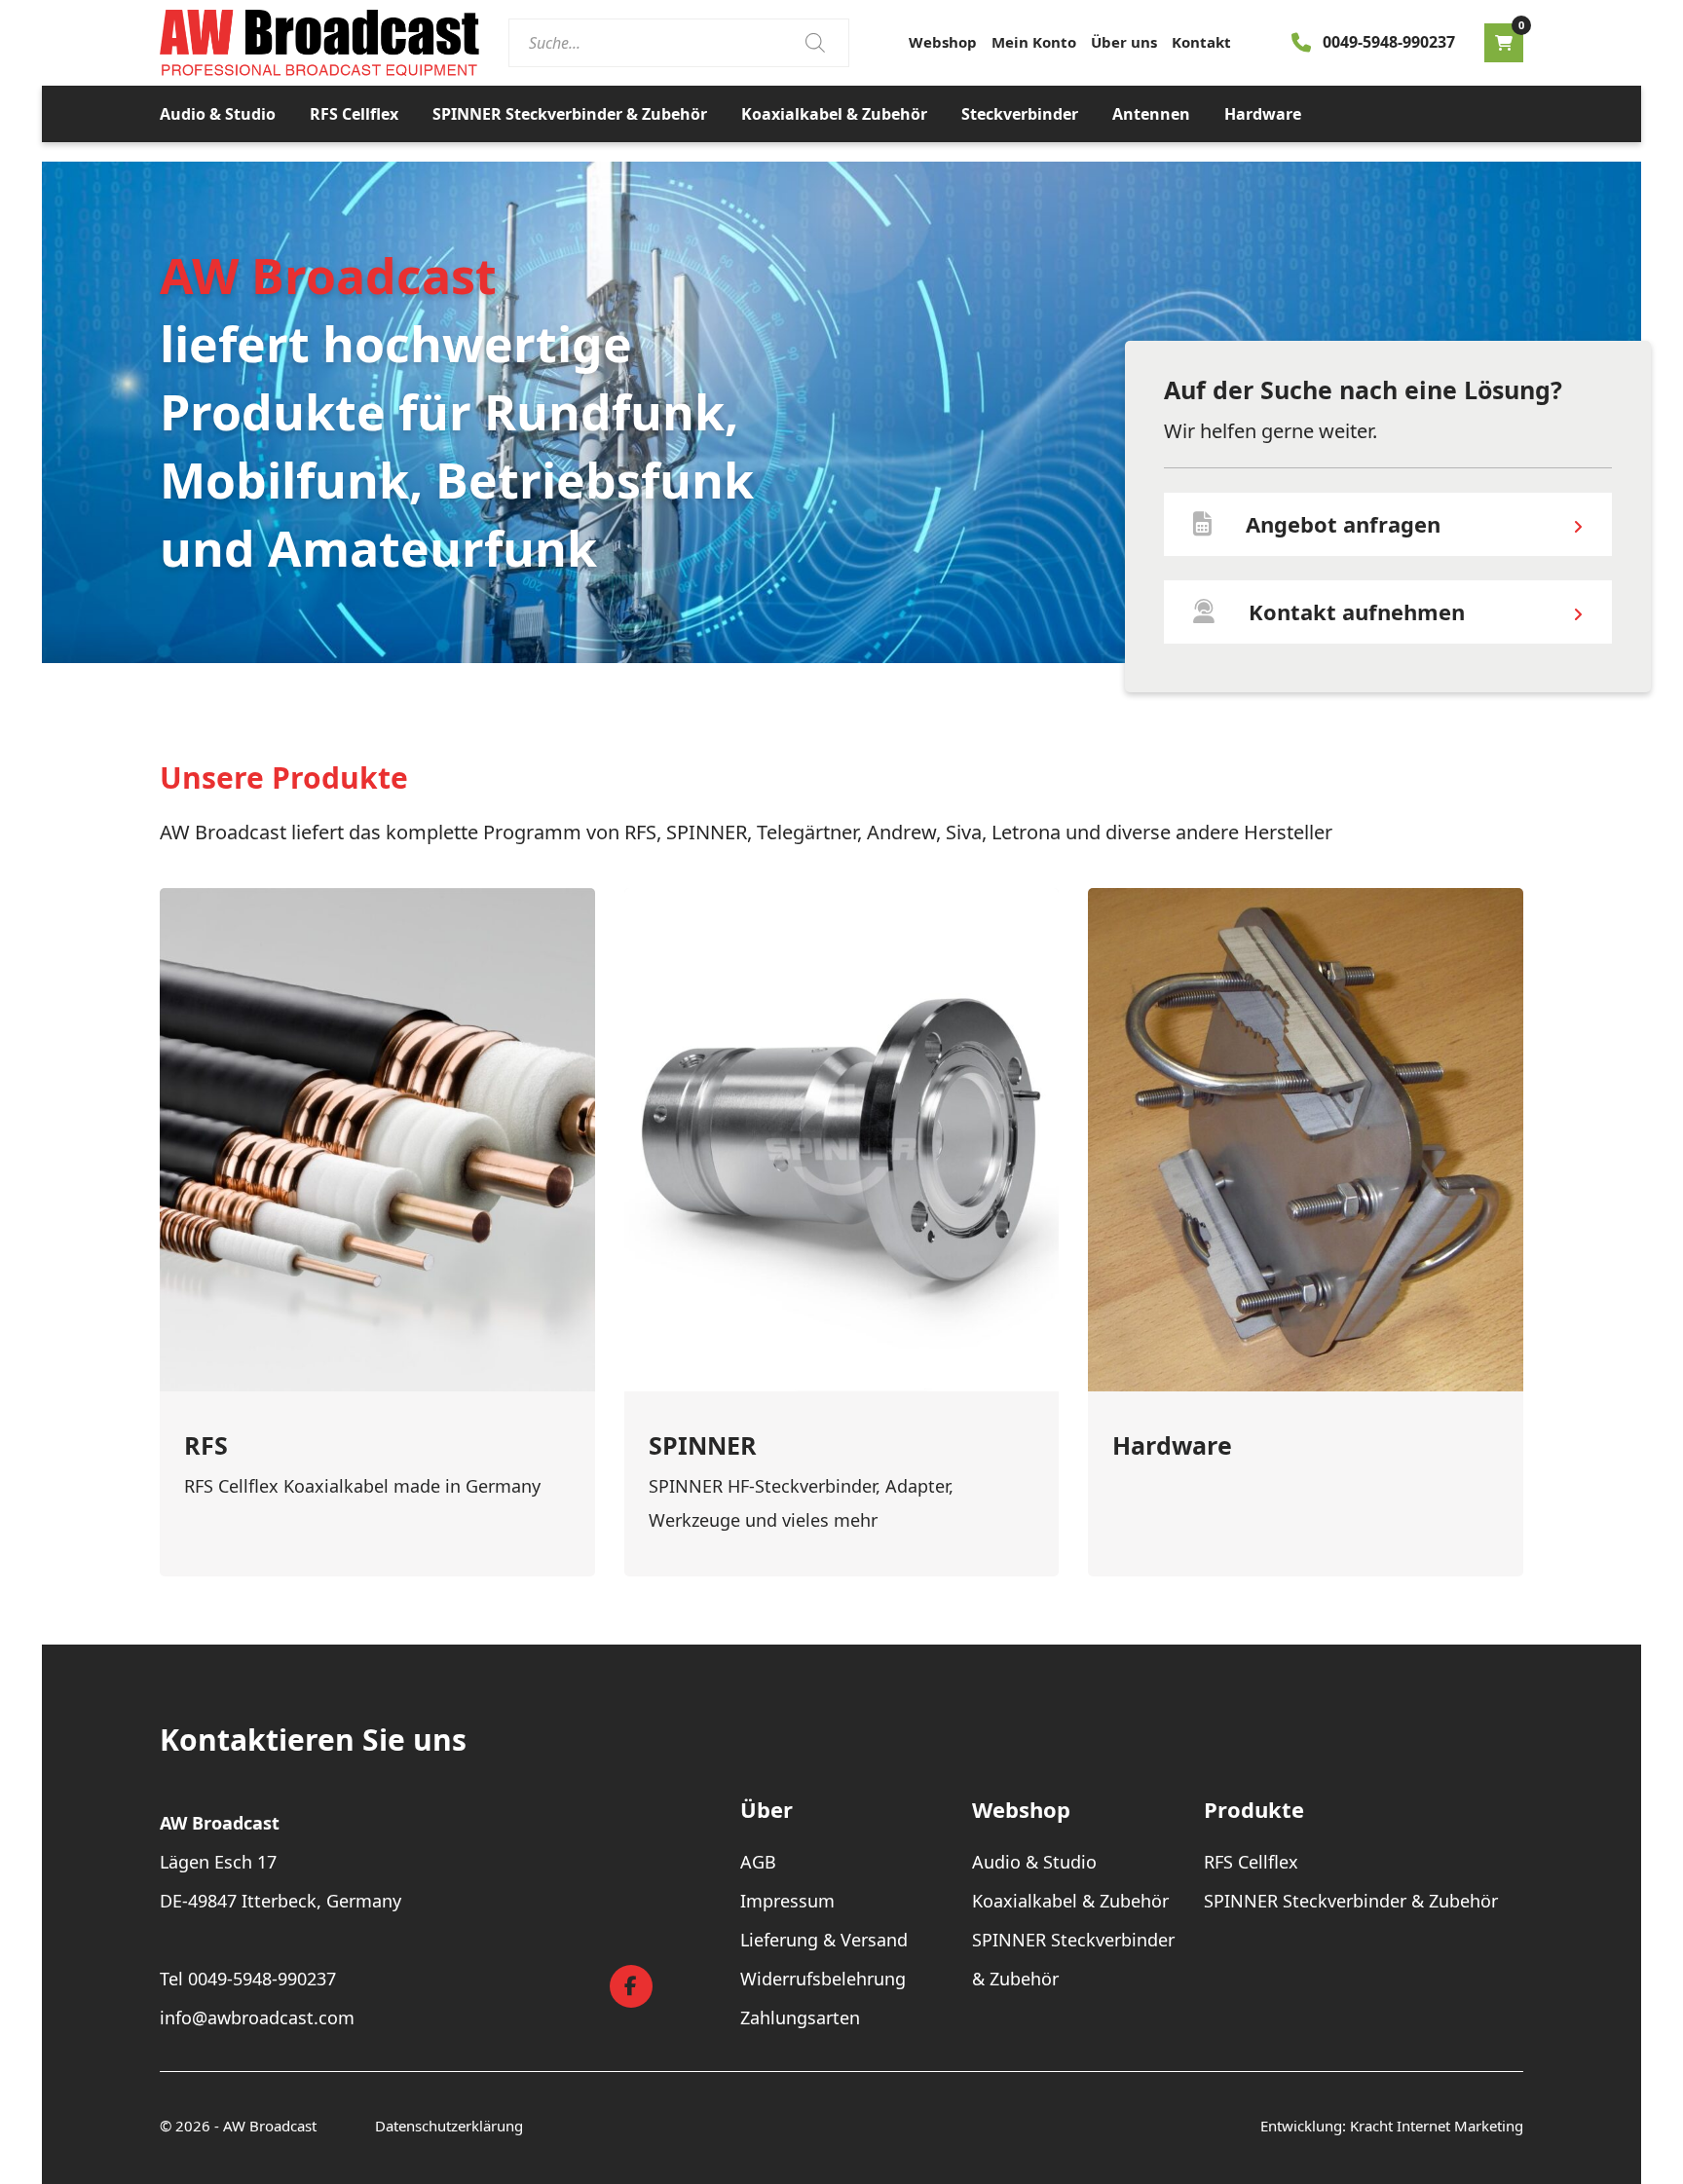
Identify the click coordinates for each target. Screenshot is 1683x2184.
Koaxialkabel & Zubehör (834, 114)
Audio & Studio (218, 114)
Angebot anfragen (1343, 524)
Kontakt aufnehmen (1357, 611)
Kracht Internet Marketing (1437, 2126)
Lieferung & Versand (824, 1940)
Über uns (1124, 42)
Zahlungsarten (800, 2017)
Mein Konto (1034, 42)
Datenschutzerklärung (449, 2126)
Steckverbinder (1020, 114)
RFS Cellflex (354, 114)
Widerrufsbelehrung (823, 1979)
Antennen (1151, 114)
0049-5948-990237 (1389, 42)
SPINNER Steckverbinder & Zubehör (570, 114)
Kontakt (1201, 42)
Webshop (943, 42)
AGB (758, 1862)
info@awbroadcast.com (257, 2017)
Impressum (787, 1901)
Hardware (1263, 114)
